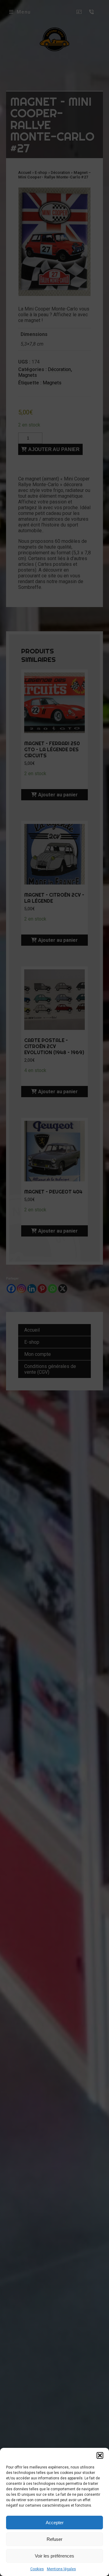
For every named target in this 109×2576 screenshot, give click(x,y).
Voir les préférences (54, 2556)
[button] (100, 2455)
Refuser (54, 2539)
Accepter (55, 2523)
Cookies (37, 2569)
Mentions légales (61, 2569)
